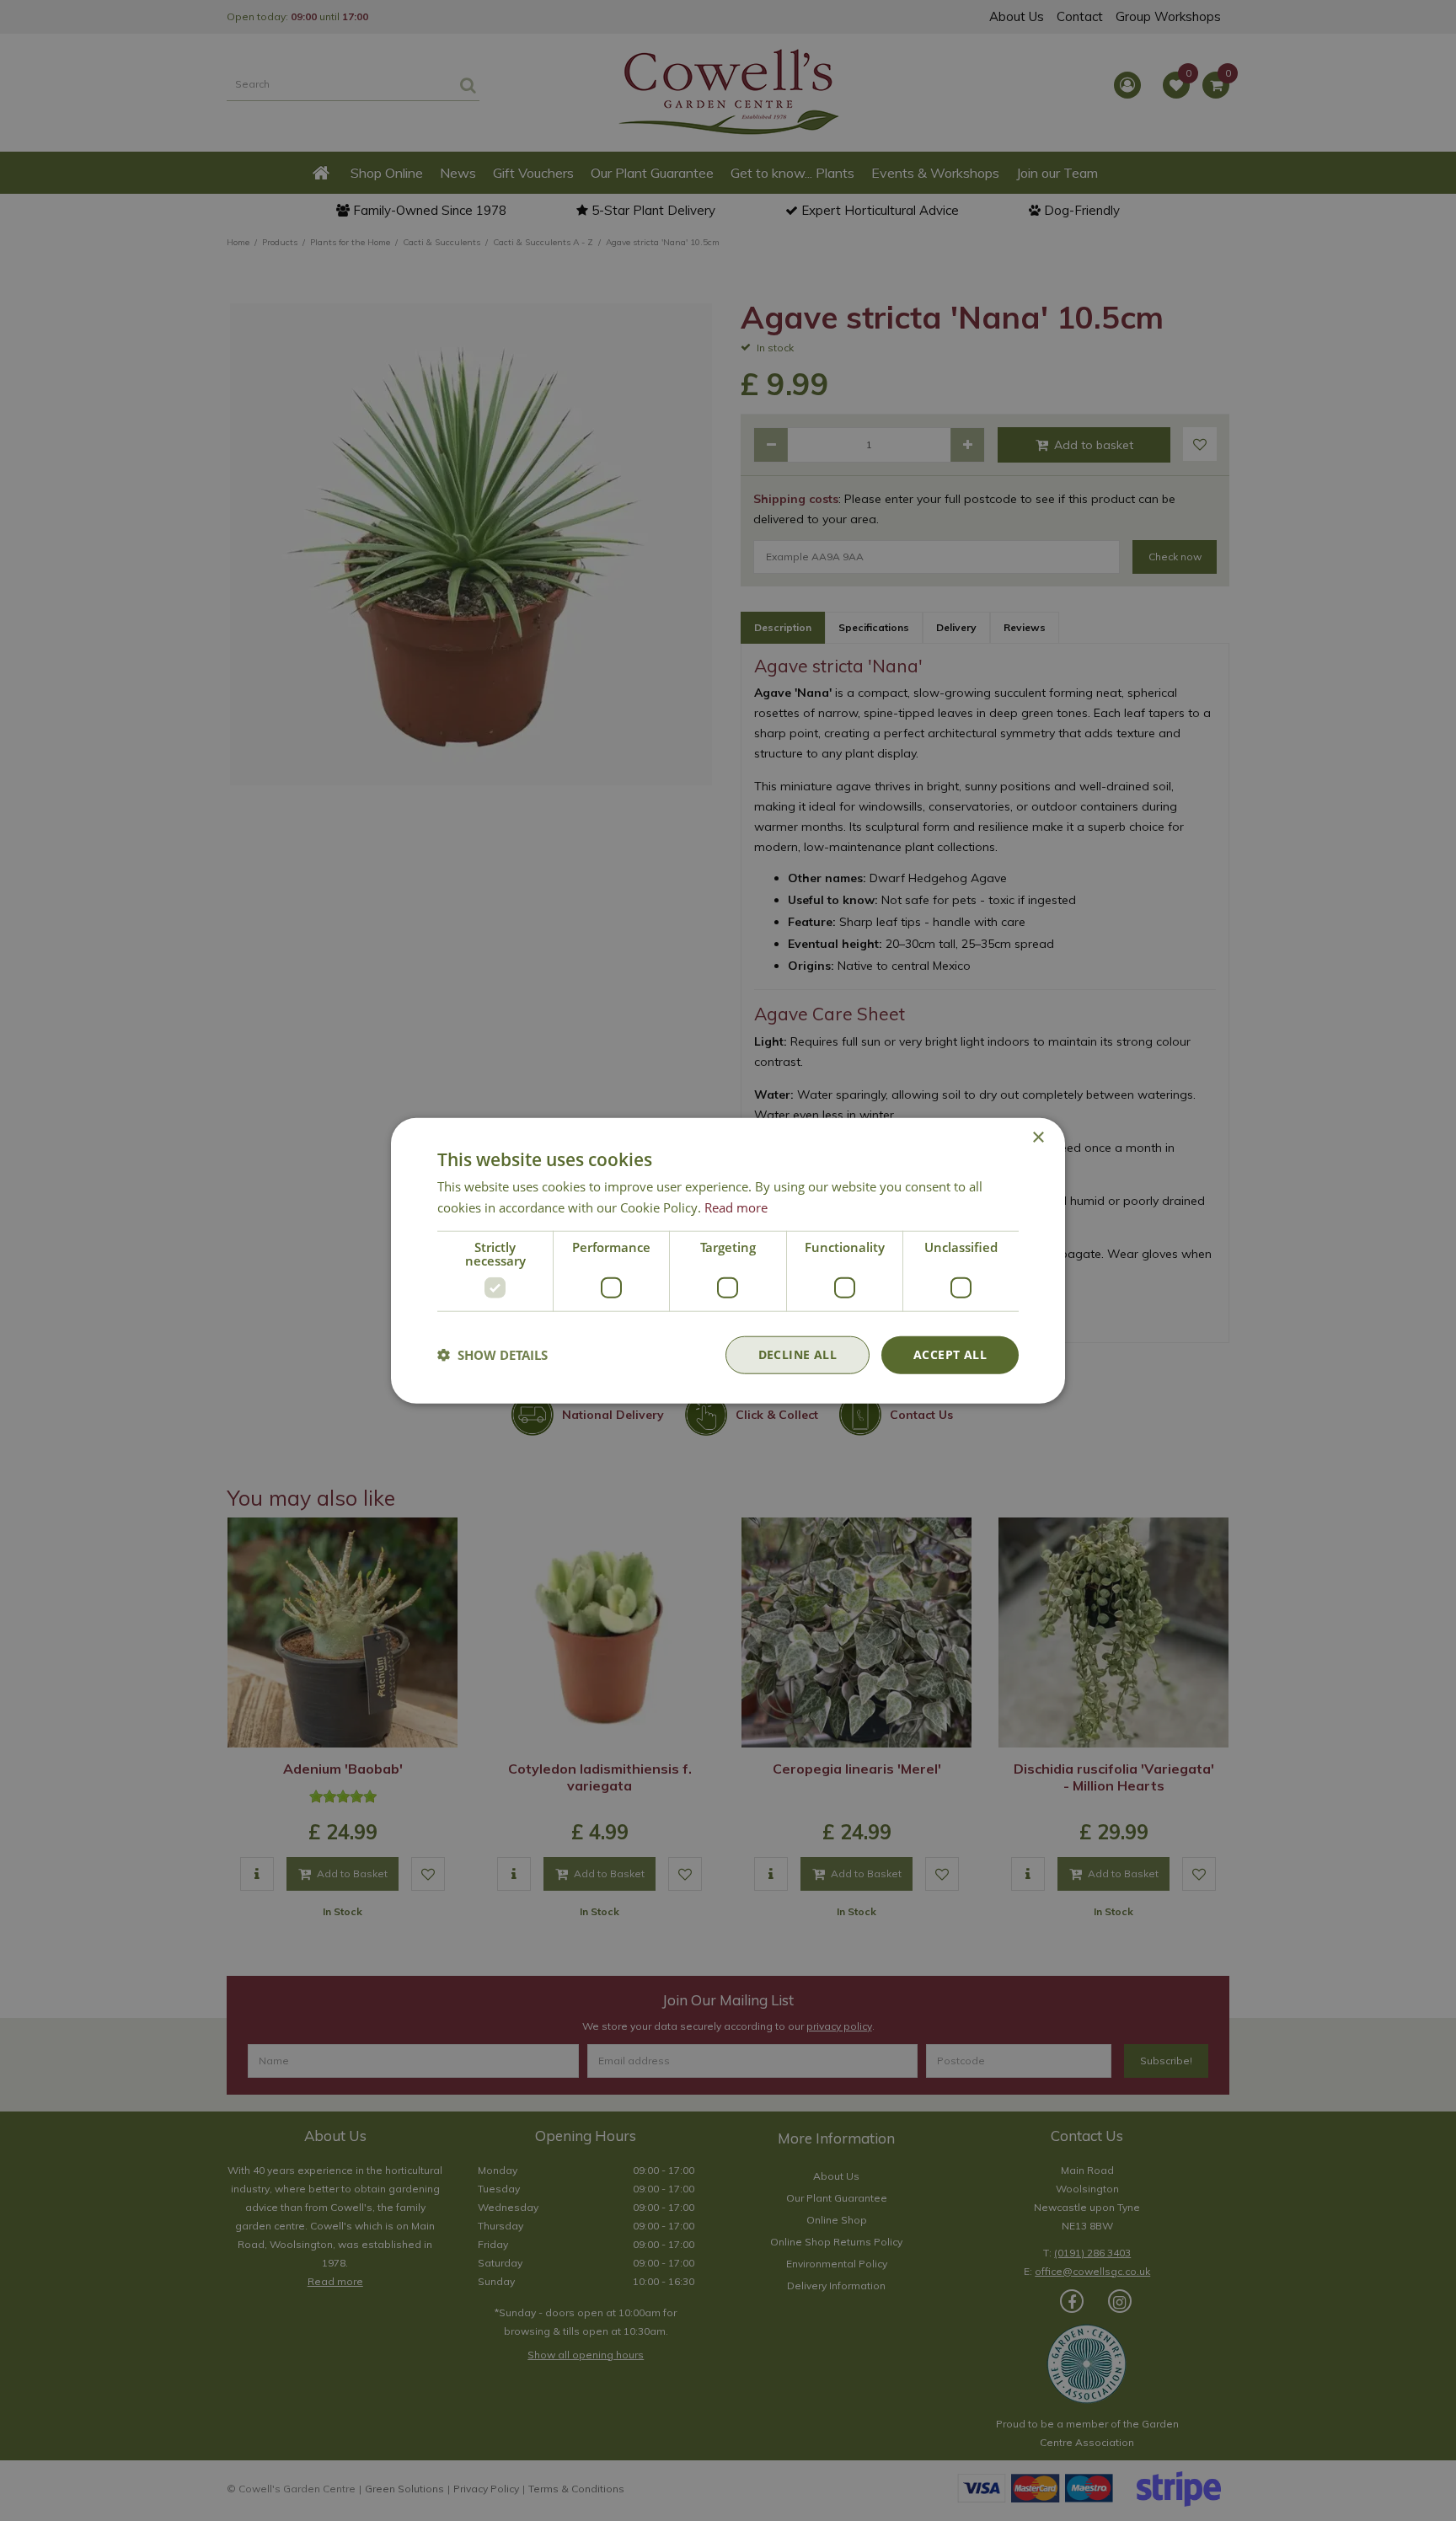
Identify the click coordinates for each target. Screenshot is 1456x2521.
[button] (492, 1355)
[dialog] (728, 1261)
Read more (736, 1207)
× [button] (1038, 1138)
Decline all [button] (798, 1354)
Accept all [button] (950, 1354)
